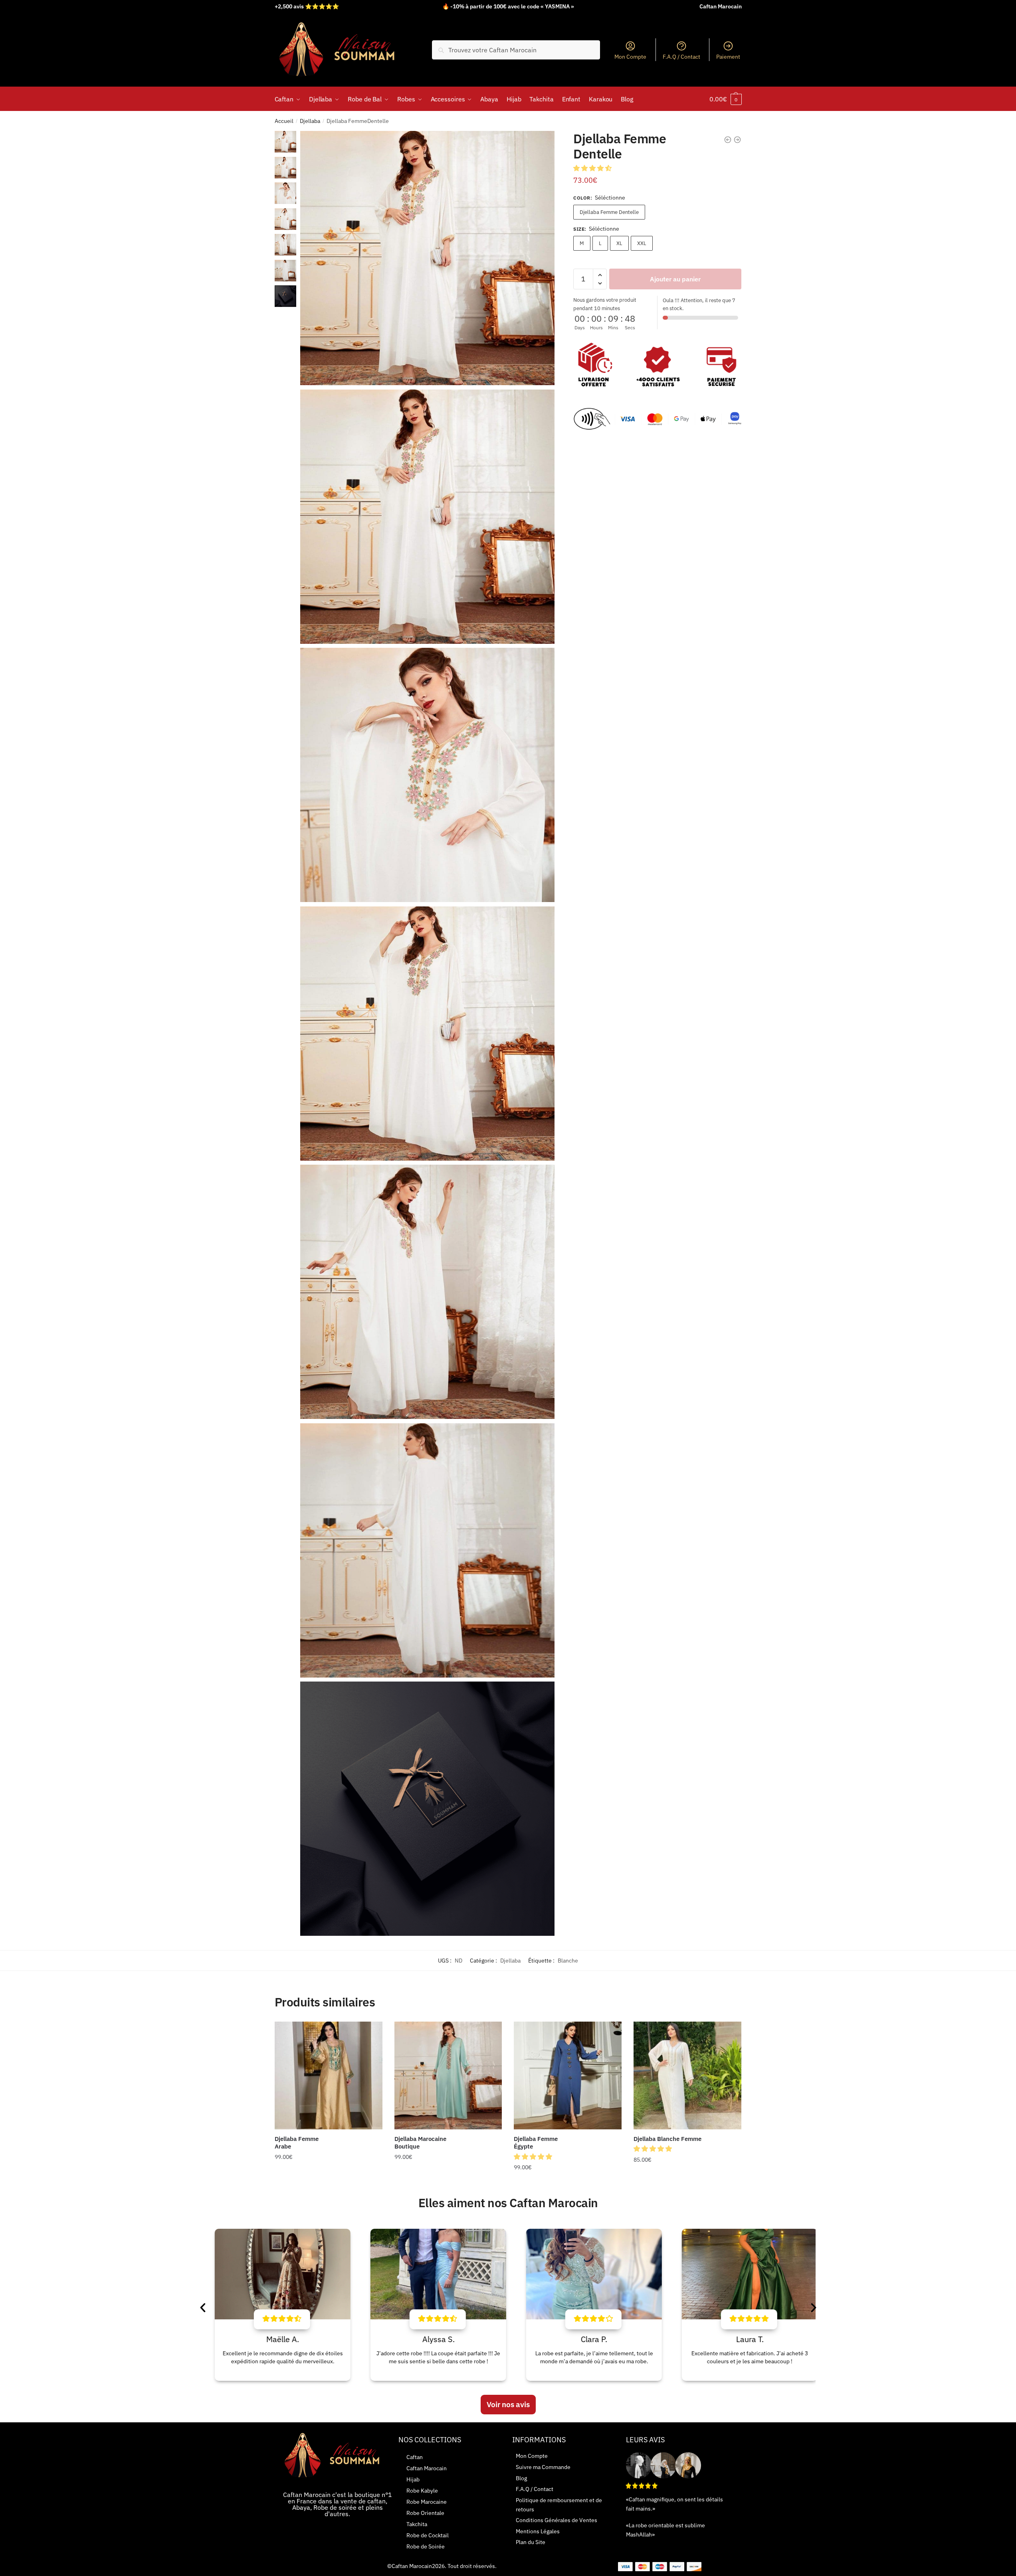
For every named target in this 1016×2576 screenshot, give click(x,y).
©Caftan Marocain (410, 2566)
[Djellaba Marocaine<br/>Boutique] (448, 2075)
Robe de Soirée (426, 2546)
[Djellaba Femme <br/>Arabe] (329, 2075)
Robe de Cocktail (428, 2535)
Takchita (417, 2524)
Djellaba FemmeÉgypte (536, 2143)
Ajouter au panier (675, 279)
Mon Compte (630, 57)
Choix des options (329, 2184)
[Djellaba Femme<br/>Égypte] (568, 2075)
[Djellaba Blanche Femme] (687, 2075)
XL (619, 243)
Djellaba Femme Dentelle (609, 212)
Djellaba (310, 121)
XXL (642, 243)
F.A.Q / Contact (681, 57)
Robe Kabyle (422, 2491)
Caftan (415, 2457)
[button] (593, 168)
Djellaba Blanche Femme (667, 2139)
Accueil (284, 121)
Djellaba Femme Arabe (297, 2143)
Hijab (413, 2479)
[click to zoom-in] (427, 258)
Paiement (728, 57)
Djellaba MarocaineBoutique (420, 2143)
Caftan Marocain (427, 2468)
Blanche (568, 1961)
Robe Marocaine (427, 2502)
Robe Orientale (425, 2513)
